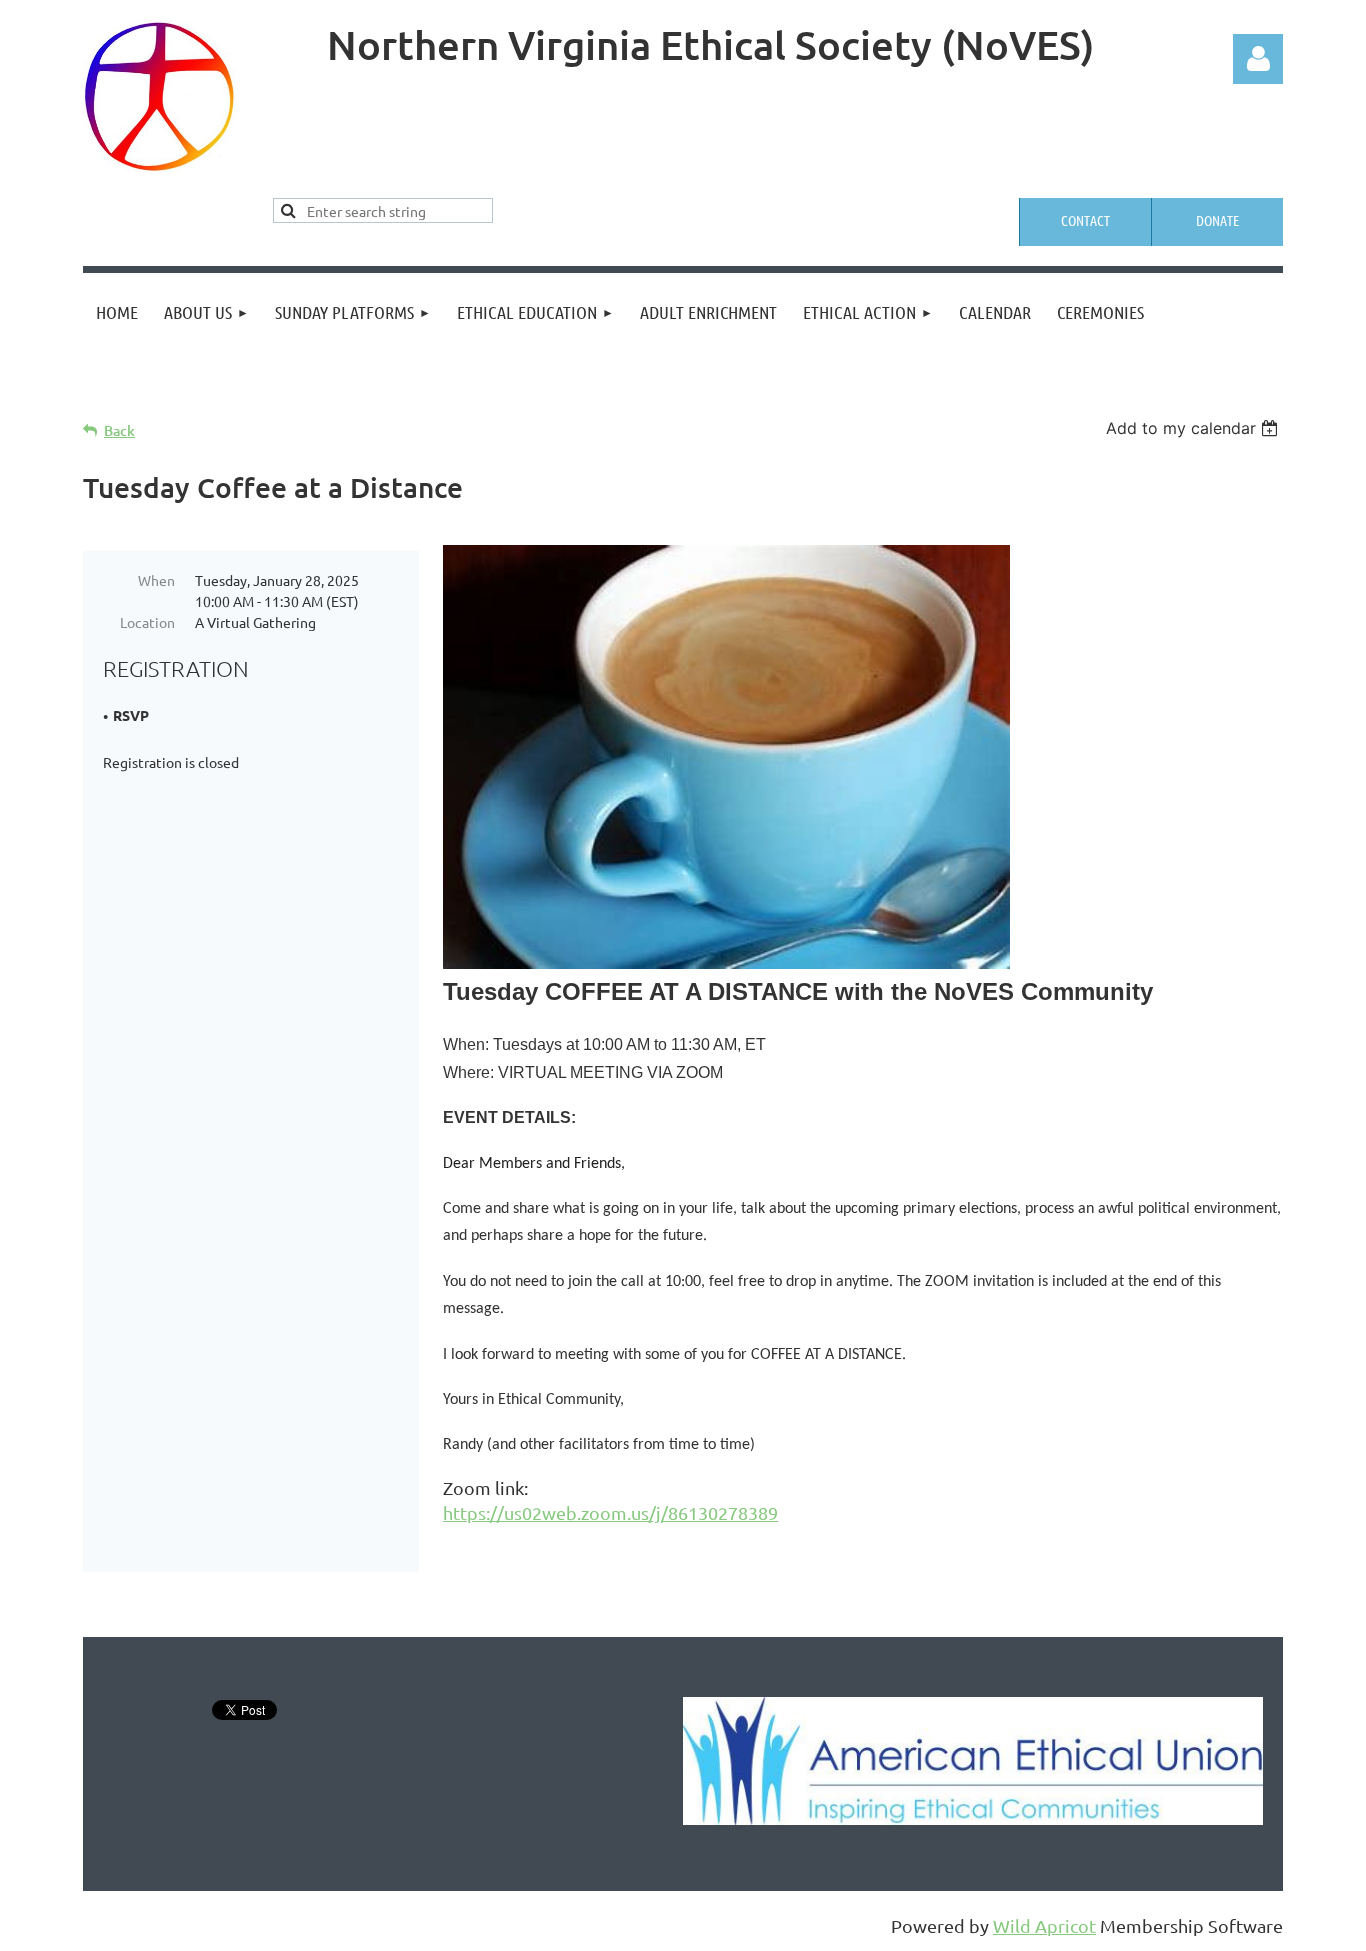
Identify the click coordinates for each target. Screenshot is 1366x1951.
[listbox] (1194, 428)
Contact (1085, 220)
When (156, 580)
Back (119, 430)
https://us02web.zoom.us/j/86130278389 (610, 1512)
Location (147, 622)
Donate (1217, 220)
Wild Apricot (1044, 1925)
